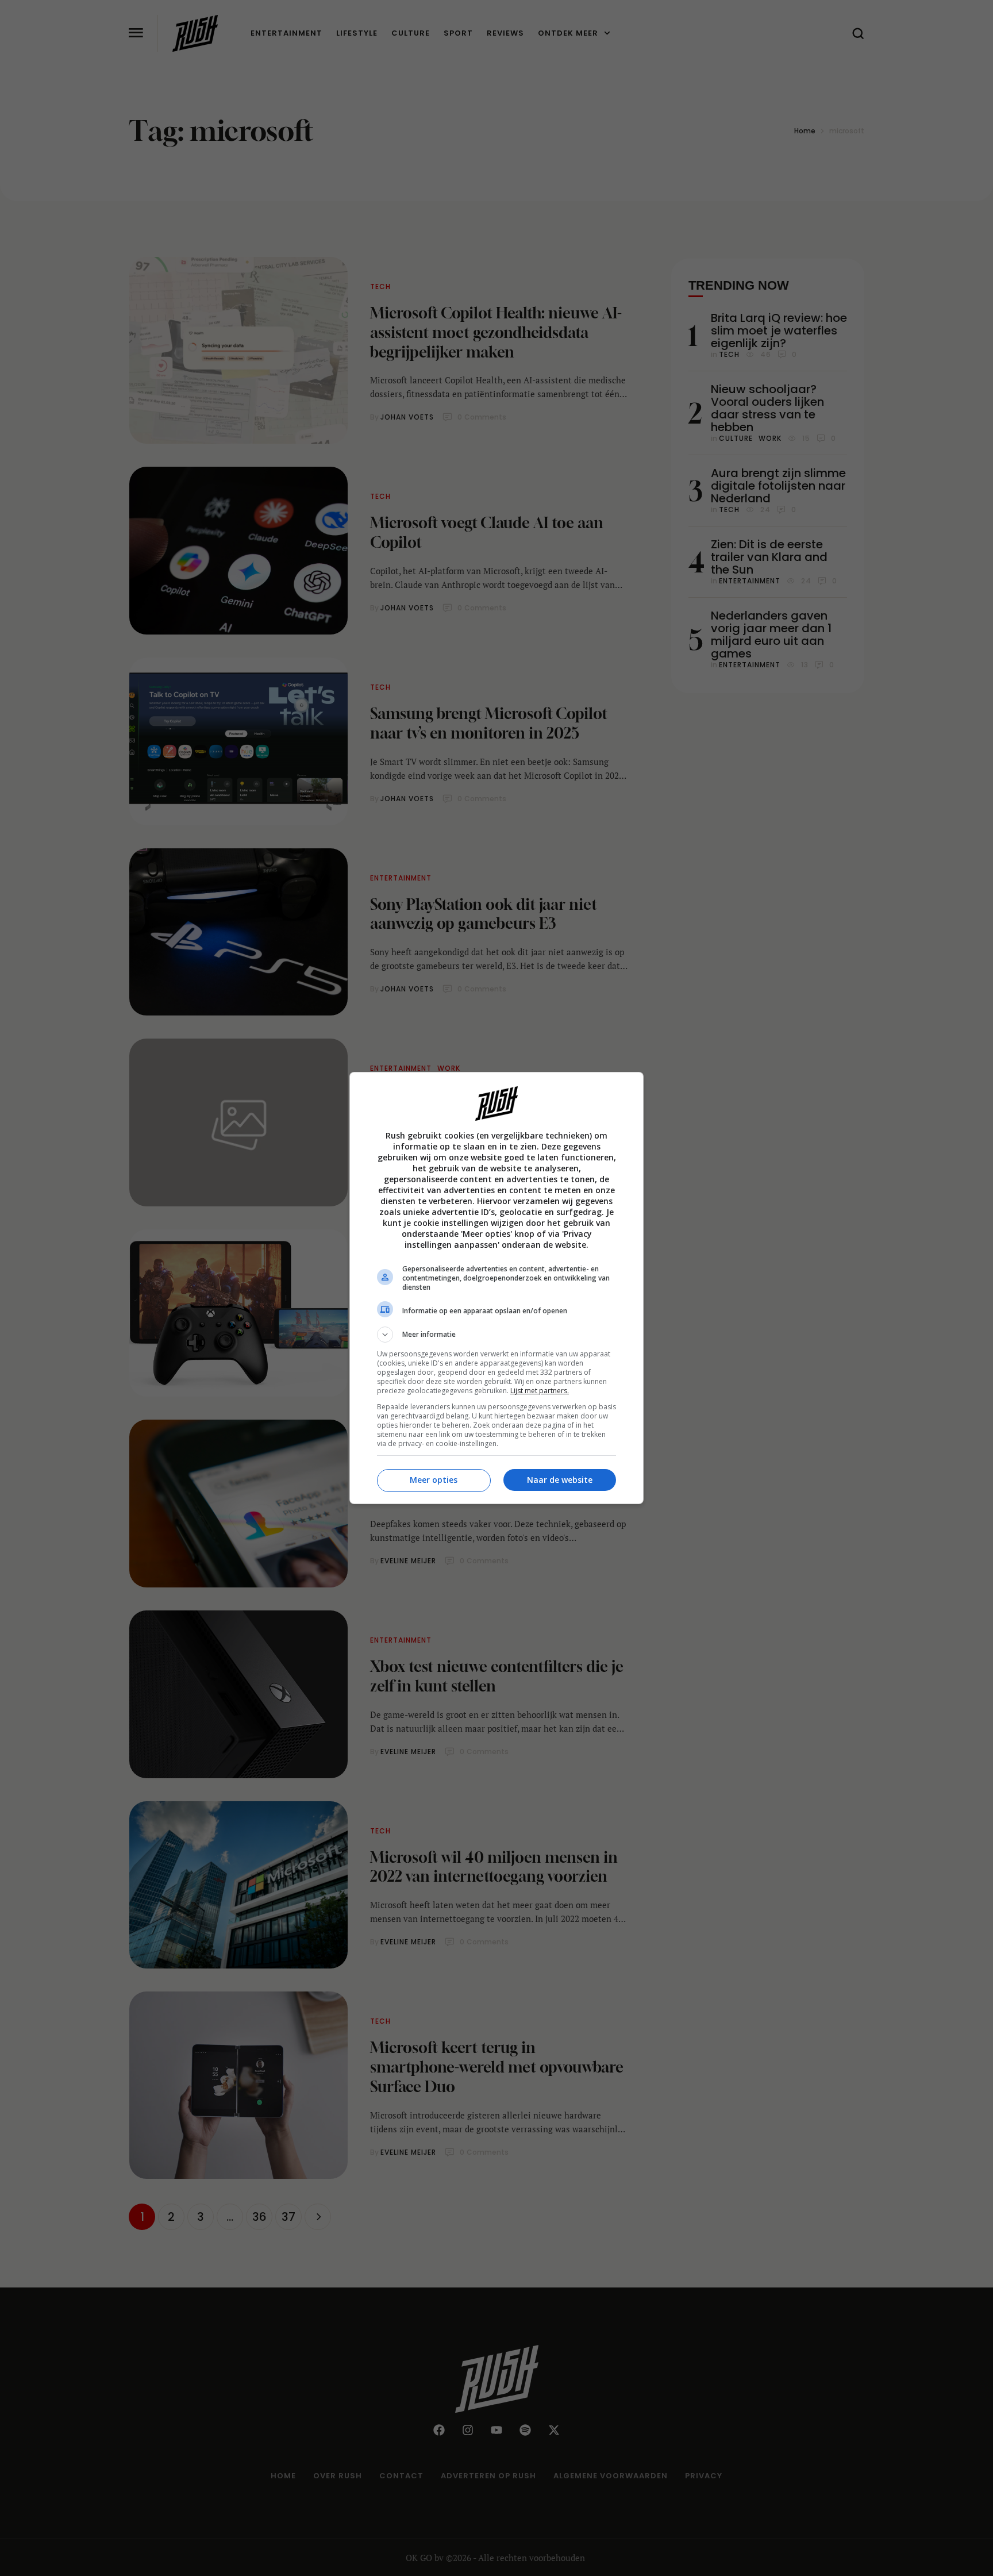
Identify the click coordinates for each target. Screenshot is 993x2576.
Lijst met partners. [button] (540, 1391)
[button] (496, 1335)
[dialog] (496, 1288)
